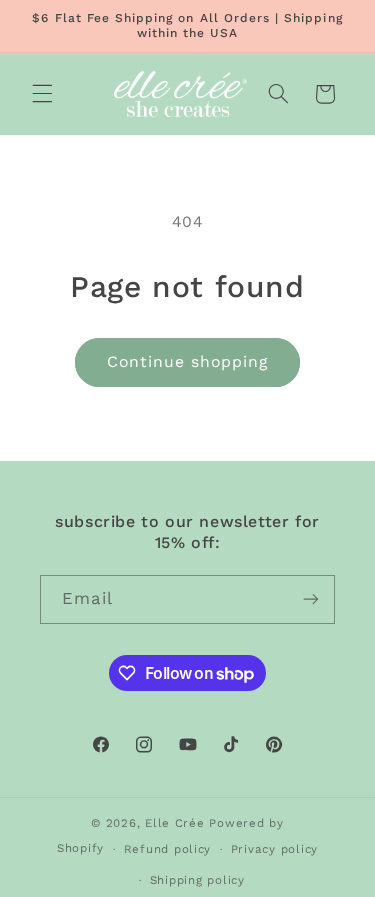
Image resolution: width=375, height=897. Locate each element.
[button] (42, 94)
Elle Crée (175, 823)
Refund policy (168, 849)
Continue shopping (188, 361)
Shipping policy (197, 880)
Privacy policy (274, 849)
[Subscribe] (311, 599)
